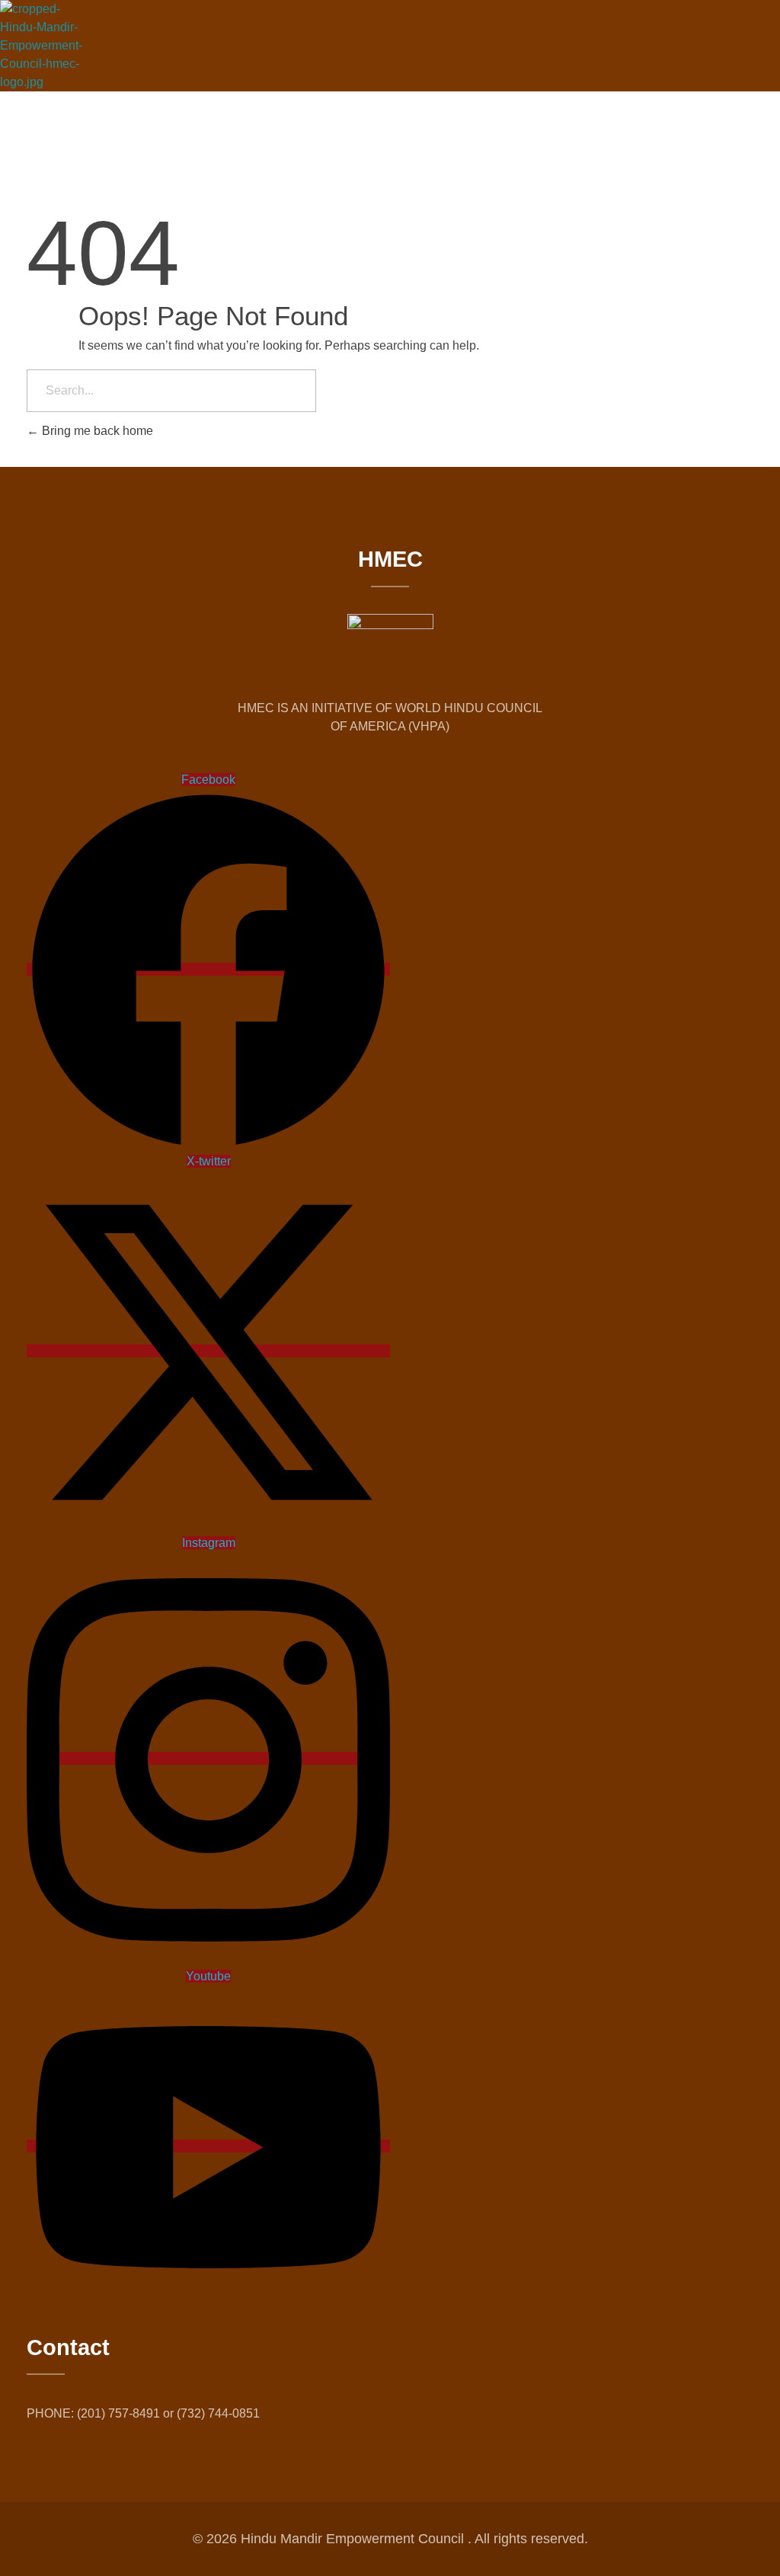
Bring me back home (96, 431)
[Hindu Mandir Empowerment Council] (46, 46)
